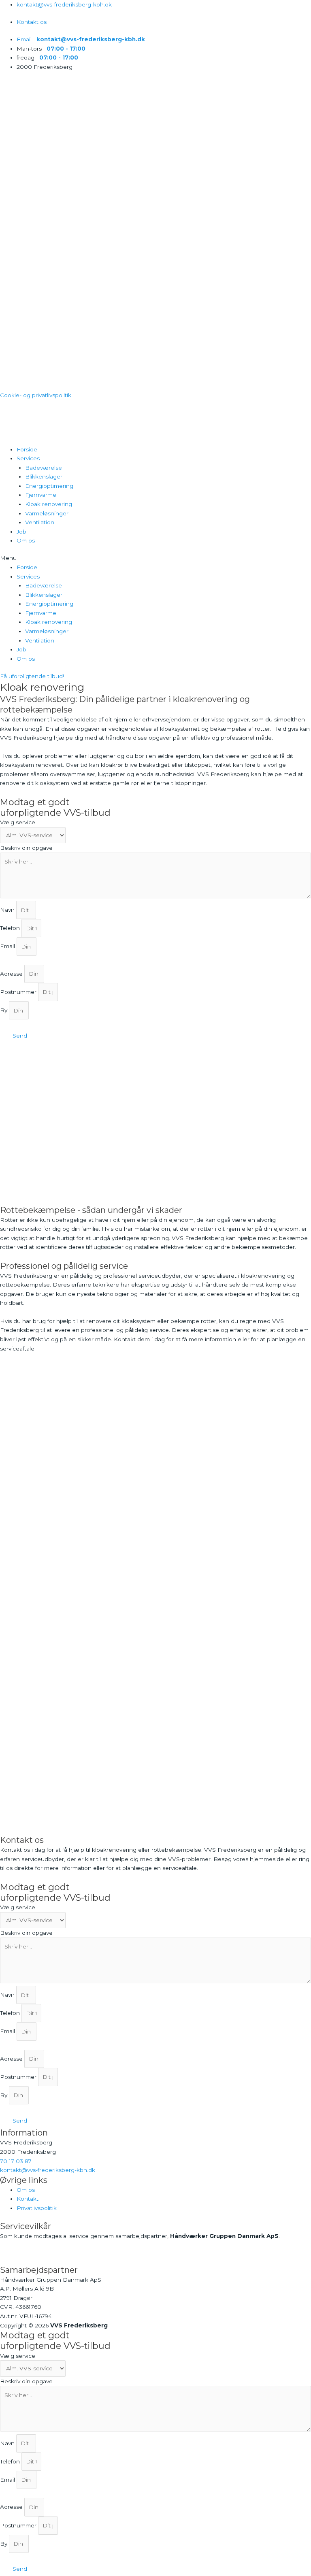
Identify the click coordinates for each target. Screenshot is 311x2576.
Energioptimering (49, 486)
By (4, 1010)
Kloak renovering (49, 504)
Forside (27, 449)
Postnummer (19, 992)
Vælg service (18, 822)
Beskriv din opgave (26, 848)
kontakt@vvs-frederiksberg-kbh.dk (48, 2170)
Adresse (12, 974)
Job (21, 532)
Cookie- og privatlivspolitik (36, 395)
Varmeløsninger (47, 513)
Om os (26, 540)
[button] (155, 558)
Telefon (11, 928)
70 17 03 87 (16, 2161)
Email (8, 947)
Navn (8, 910)
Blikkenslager (44, 476)
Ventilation (40, 522)
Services (28, 458)
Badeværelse (44, 468)
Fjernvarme (41, 495)
